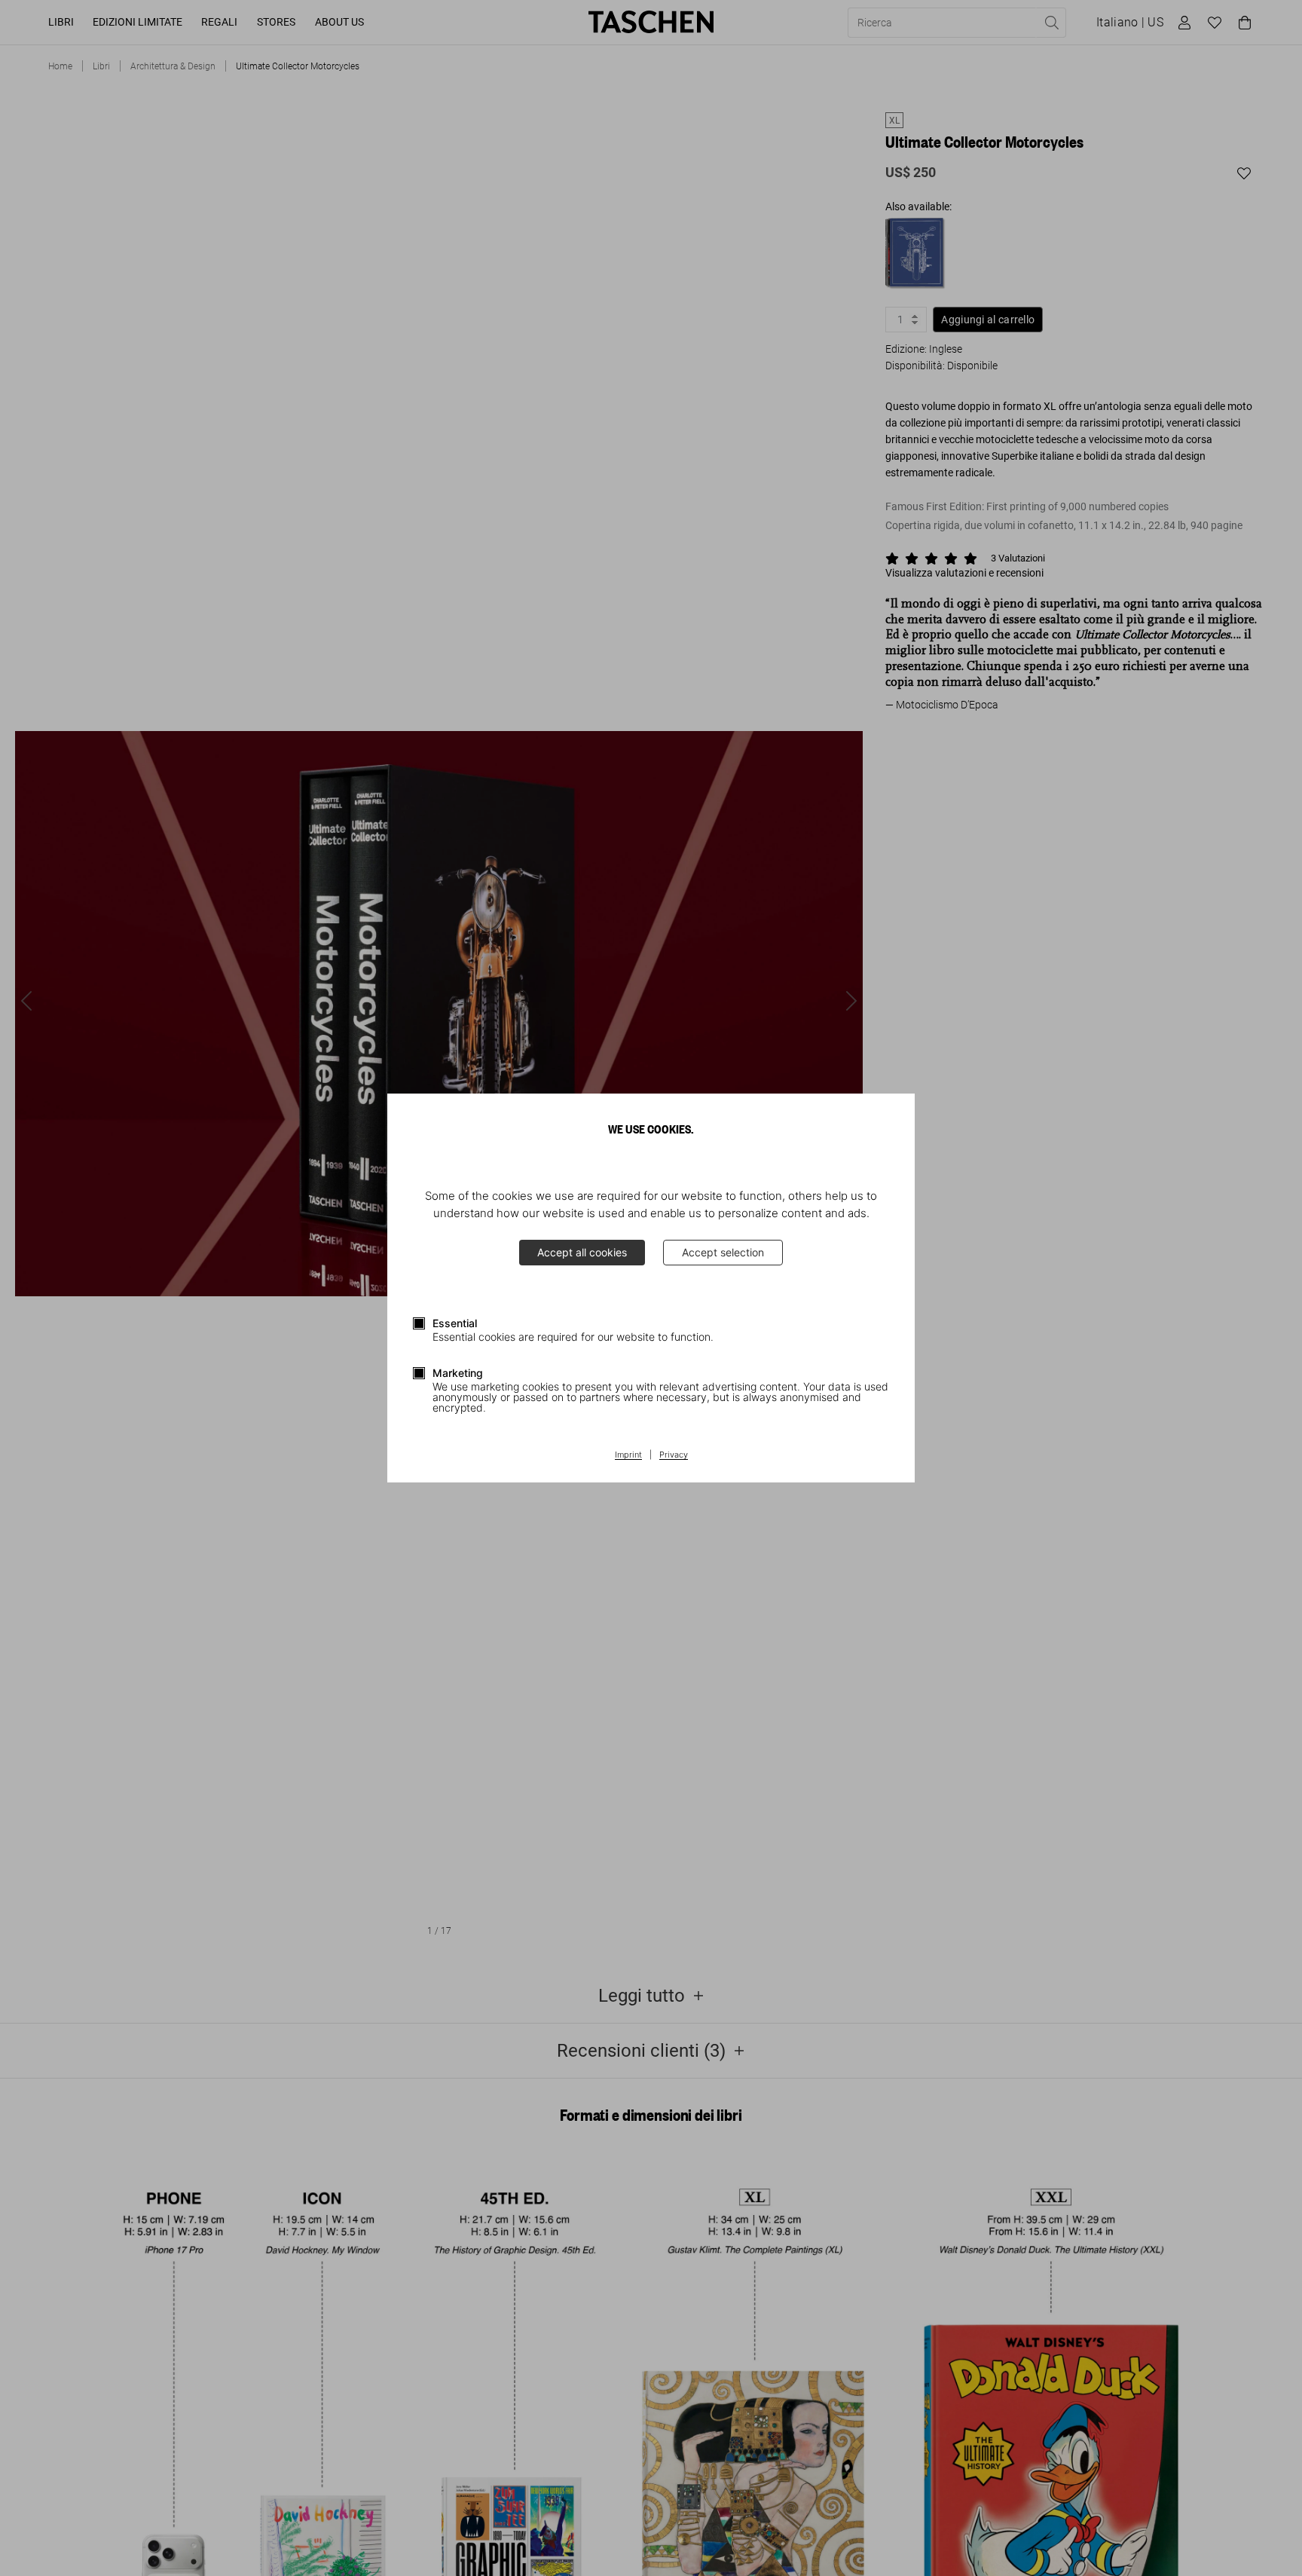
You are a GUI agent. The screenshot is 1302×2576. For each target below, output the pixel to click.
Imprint (628, 1455)
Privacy (674, 1455)
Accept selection (723, 1252)
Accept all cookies (582, 1252)
